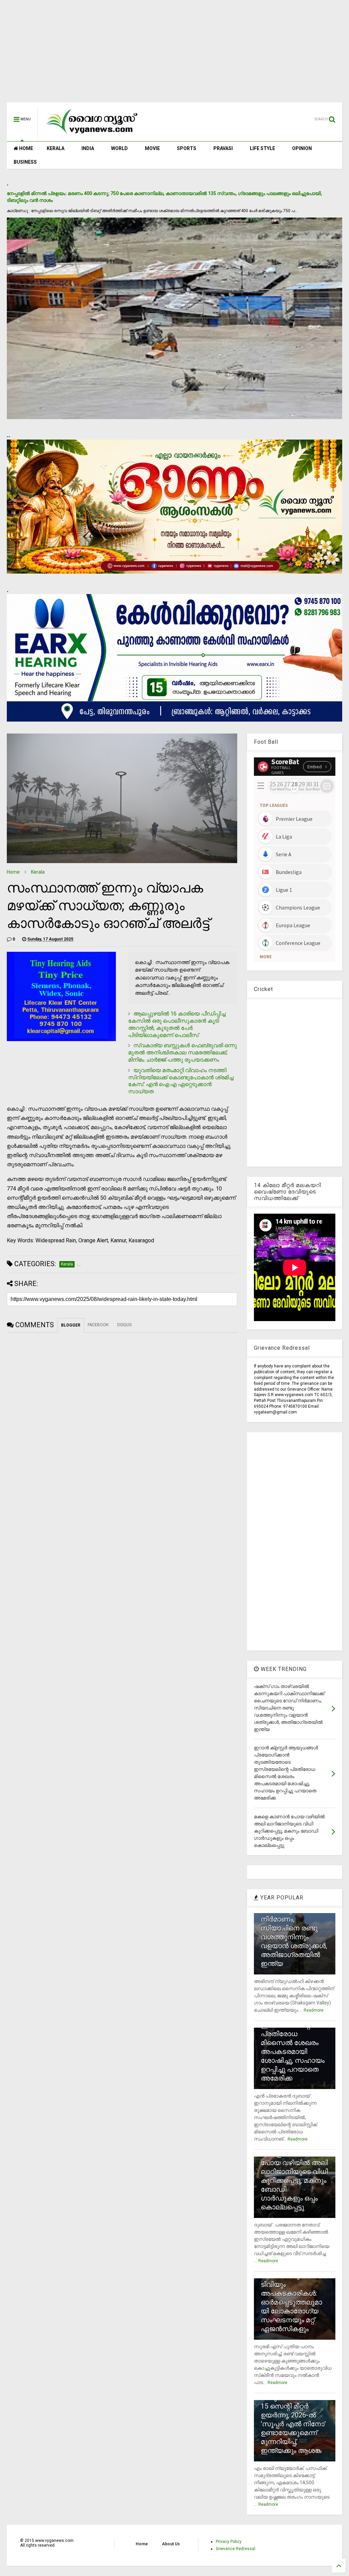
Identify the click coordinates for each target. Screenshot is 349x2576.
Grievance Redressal (236, 2549)
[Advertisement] (174, 55)
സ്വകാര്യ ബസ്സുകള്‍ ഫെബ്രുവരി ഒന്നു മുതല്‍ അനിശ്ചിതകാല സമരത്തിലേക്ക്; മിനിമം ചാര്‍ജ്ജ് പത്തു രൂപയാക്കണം (183, 1053)
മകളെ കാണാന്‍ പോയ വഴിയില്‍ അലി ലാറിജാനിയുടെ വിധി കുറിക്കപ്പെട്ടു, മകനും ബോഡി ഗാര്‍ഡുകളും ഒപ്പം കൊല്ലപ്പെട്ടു (294, 2180)
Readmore (314, 2010)
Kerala (38, 872)
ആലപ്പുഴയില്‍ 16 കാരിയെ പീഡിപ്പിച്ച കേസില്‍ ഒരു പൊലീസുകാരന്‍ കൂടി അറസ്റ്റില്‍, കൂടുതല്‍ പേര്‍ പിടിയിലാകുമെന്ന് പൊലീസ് (177, 1024)
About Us (171, 2544)
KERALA (56, 148)
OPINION (302, 148)
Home (13, 872)
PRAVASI (223, 148)
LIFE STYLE (262, 148)
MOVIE (152, 148)
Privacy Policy (229, 2542)
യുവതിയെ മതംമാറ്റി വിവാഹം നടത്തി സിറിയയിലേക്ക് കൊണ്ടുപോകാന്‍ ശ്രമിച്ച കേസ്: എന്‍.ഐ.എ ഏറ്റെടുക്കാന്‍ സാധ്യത (181, 1081)
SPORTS (187, 148)
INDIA (88, 148)
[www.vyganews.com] (92, 135)
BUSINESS (25, 162)
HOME (26, 148)
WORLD (119, 148)
